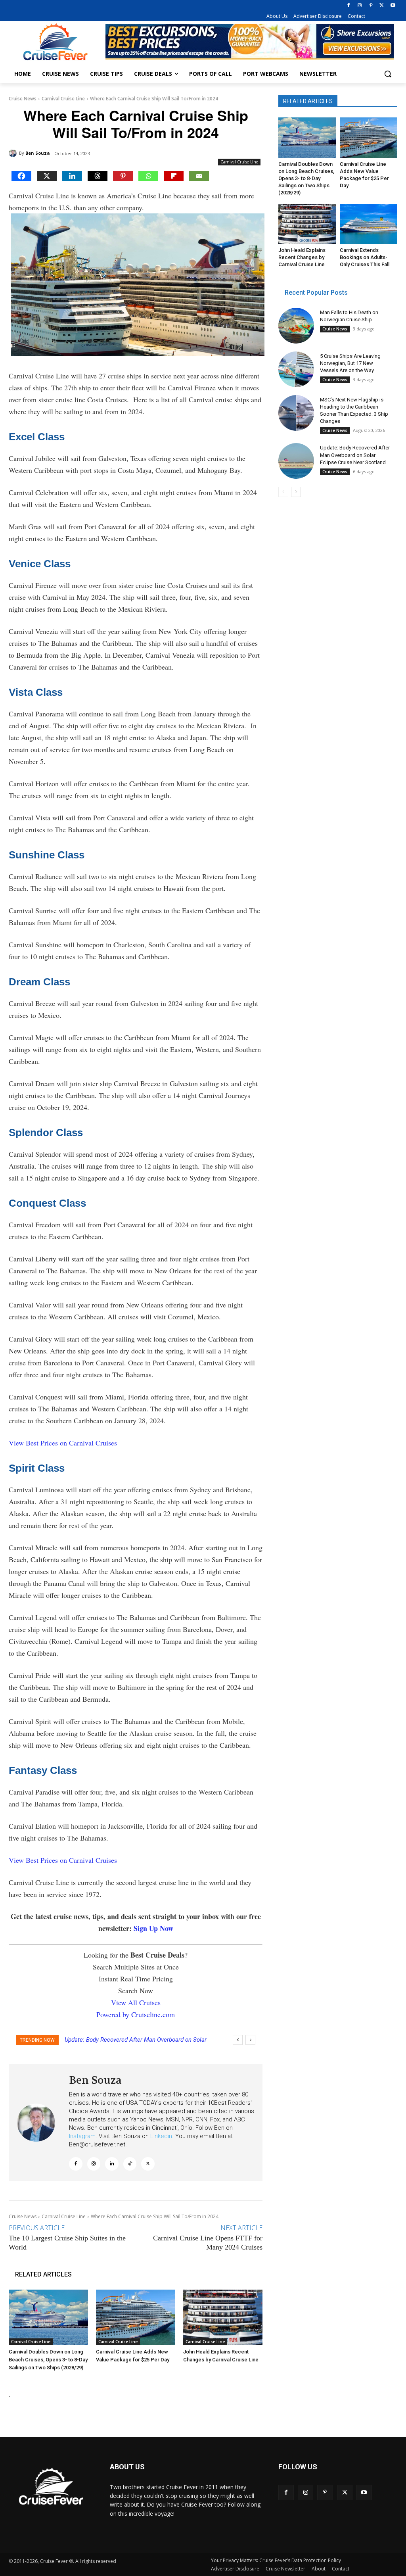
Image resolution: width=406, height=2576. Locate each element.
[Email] (199, 176)
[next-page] (296, 492)
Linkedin (161, 2136)
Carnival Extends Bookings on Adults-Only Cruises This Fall (365, 257)
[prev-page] (283, 492)
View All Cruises (136, 2002)
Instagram (82, 2136)
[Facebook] (349, 6)
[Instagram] (360, 6)
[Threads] (98, 176)
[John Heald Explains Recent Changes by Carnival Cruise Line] (223, 2317)
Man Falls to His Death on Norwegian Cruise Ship (129, 2040)
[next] (250, 2040)
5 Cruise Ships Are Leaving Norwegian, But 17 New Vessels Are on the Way (350, 363)
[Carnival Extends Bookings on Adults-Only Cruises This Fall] (369, 224)
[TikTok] (130, 2164)
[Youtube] (393, 6)
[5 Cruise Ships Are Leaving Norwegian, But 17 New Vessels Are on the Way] (296, 369)
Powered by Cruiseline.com (136, 2014)
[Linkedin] (72, 176)
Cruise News (23, 99)
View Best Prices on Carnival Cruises (63, 1443)
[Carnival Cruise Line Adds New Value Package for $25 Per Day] (136, 2317)
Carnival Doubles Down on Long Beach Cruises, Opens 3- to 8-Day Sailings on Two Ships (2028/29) (48, 2360)
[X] (382, 6)
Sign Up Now (153, 1928)
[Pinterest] (371, 6)
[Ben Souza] (14, 153)
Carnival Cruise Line (63, 99)
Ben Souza (38, 153)
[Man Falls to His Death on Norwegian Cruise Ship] (296, 326)
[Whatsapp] (148, 176)
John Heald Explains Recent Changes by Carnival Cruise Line (302, 257)
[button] (388, 74)
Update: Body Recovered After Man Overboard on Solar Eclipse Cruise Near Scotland (355, 455)
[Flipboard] (174, 176)
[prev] (238, 2040)
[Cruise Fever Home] (55, 42)
